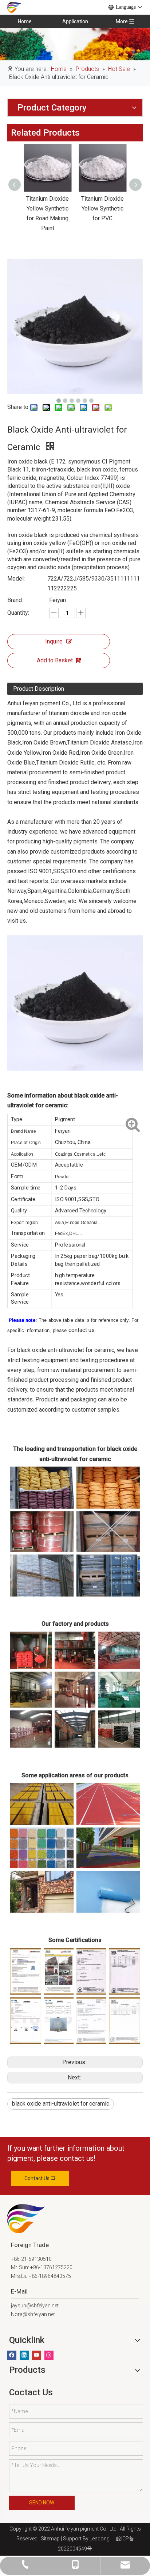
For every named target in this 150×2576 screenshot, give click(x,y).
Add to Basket (55, 660)
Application (75, 21)
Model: (16, 579)
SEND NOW (42, 2503)
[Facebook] (12, 2355)
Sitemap (49, 2539)
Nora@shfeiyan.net (33, 2314)
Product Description (39, 689)
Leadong (100, 2539)
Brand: (15, 600)
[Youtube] (37, 2355)
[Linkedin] (24, 2355)
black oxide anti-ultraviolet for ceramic (61, 2104)
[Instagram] (49, 2355)
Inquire (54, 641)
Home (25, 21)
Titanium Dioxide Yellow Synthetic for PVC (102, 208)
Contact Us (37, 2178)
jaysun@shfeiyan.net (35, 2306)
